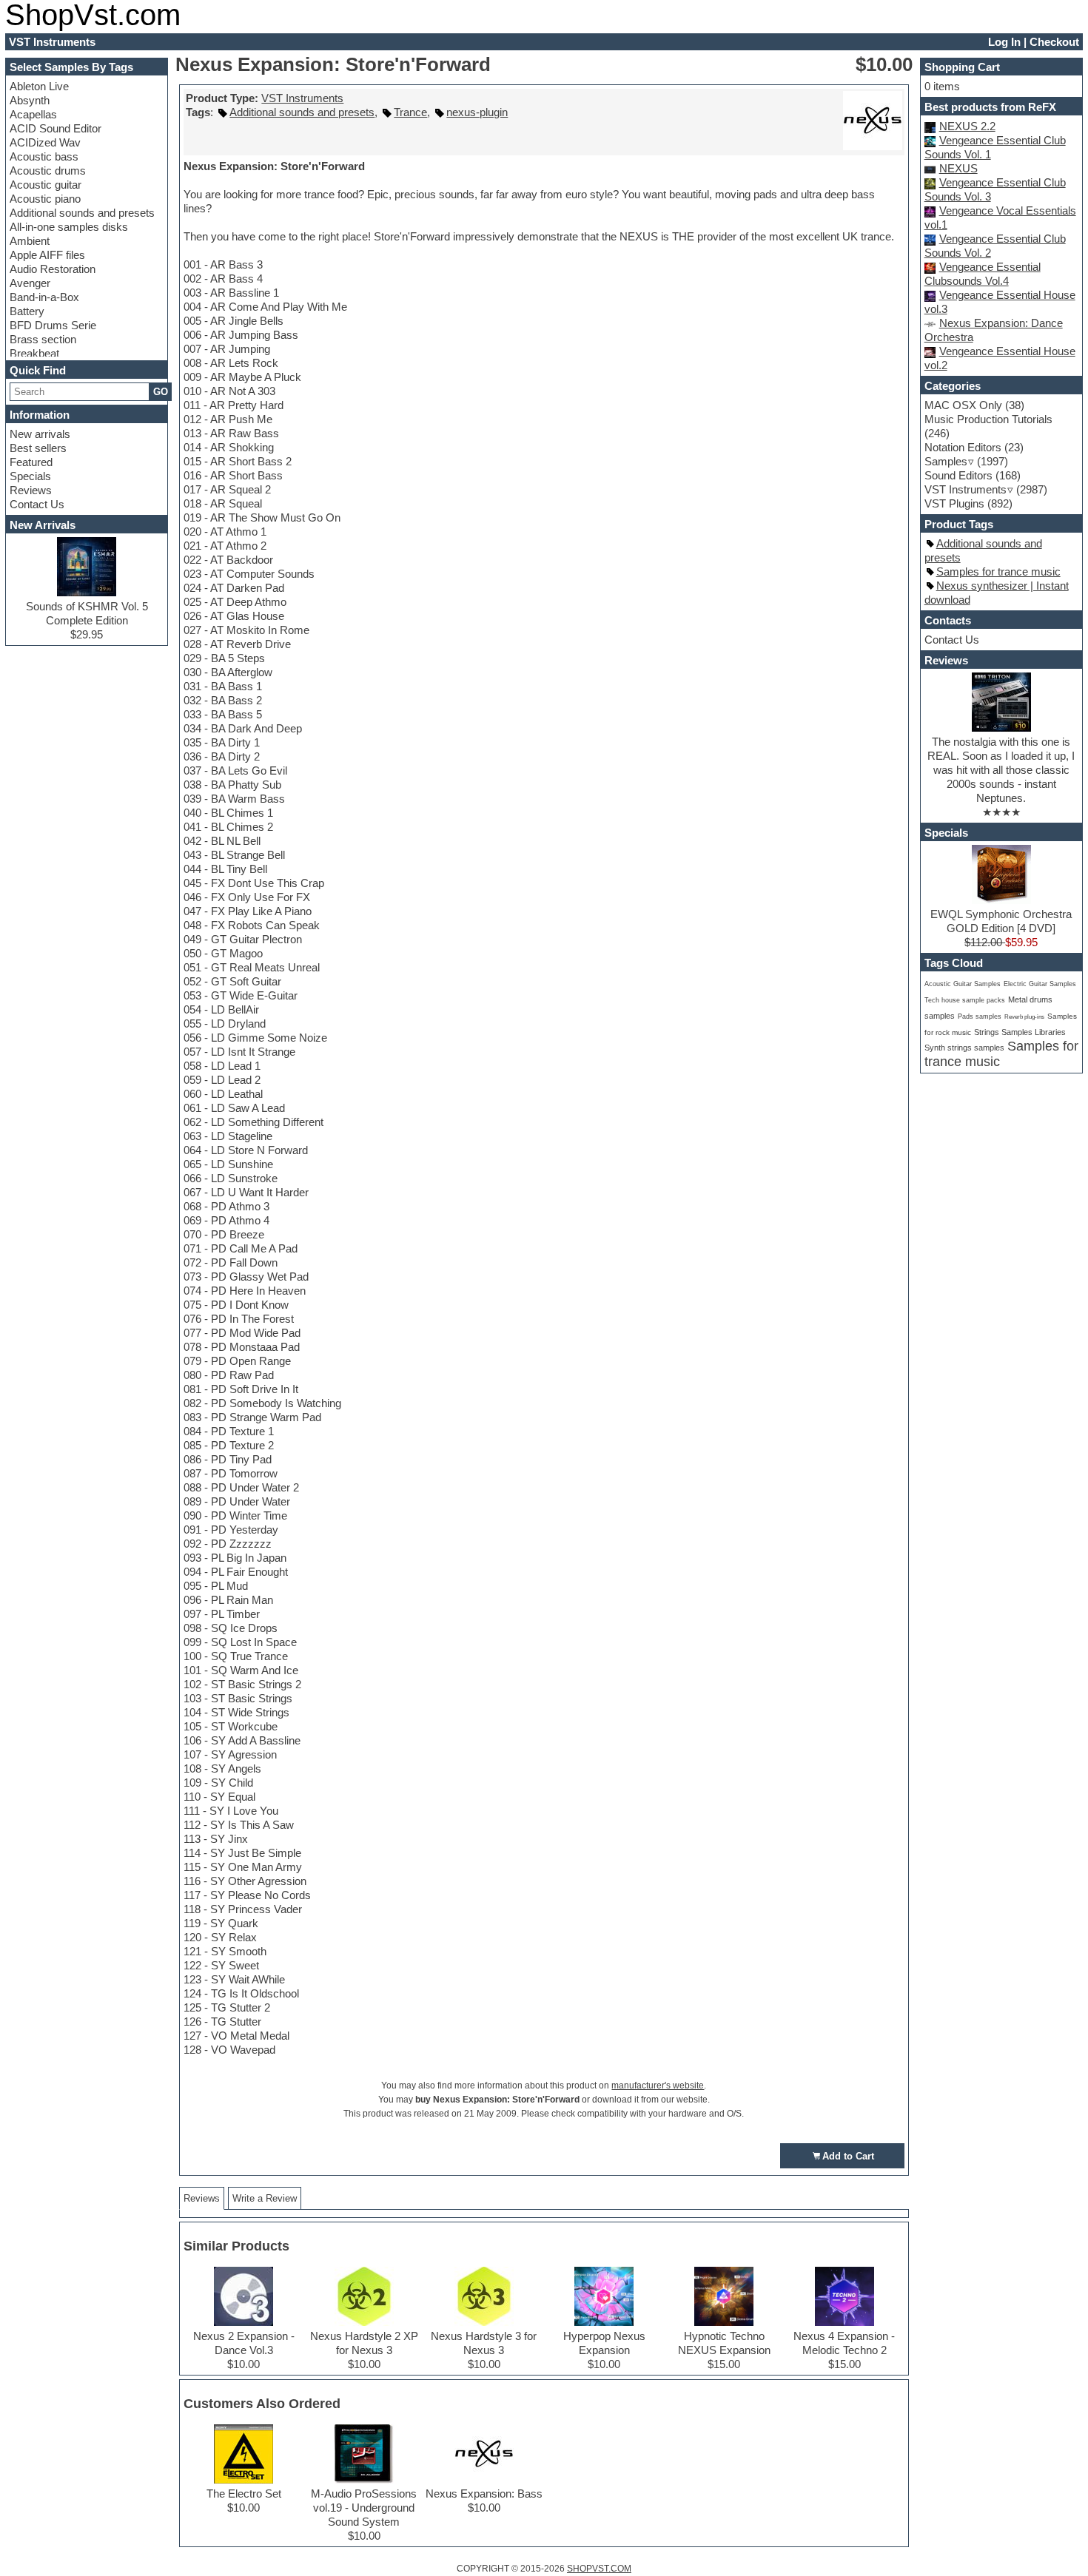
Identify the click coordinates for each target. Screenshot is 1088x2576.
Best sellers (38, 448)
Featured (31, 462)
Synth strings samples (964, 1048)
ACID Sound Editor (56, 128)
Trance (410, 112)
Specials (30, 476)
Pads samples (980, 1016)
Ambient (30, 241)
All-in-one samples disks (69, 227)
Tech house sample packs (965, 1000)
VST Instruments (302, 98)
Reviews (31, 490)
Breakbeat (34, 353)
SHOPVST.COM (599, 2569)
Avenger (30, 283)
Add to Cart (848, 2156)
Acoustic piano (45, 199)
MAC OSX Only (963, 405)
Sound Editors (958, 475)
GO (161, 392)
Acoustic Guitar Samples (963, 984)
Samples (946, 461)
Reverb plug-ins (1024, 1016)
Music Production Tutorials (988, 419)
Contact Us (37, 504)
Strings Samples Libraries (1020, 1032)
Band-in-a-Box (44, 297)
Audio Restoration (53, 269)
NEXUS (958, 168)
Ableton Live (39, 86)
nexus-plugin (477, 112)
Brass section (43, 339)
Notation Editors (963, 447)
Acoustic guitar (46, 185)
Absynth (30, 100)
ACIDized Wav (45, 142)
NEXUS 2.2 (967, 126)
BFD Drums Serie (53, 325)
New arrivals (40, 434)
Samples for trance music (998, 571)
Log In (1004, 42)
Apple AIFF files (47, 255)
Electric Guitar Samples (1040, 984)
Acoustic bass (44, 156)
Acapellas (33, 114)
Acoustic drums (48, 171)
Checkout (1054, 42)
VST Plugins (954, 503)
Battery (27, 311)
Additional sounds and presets (82, 213)
